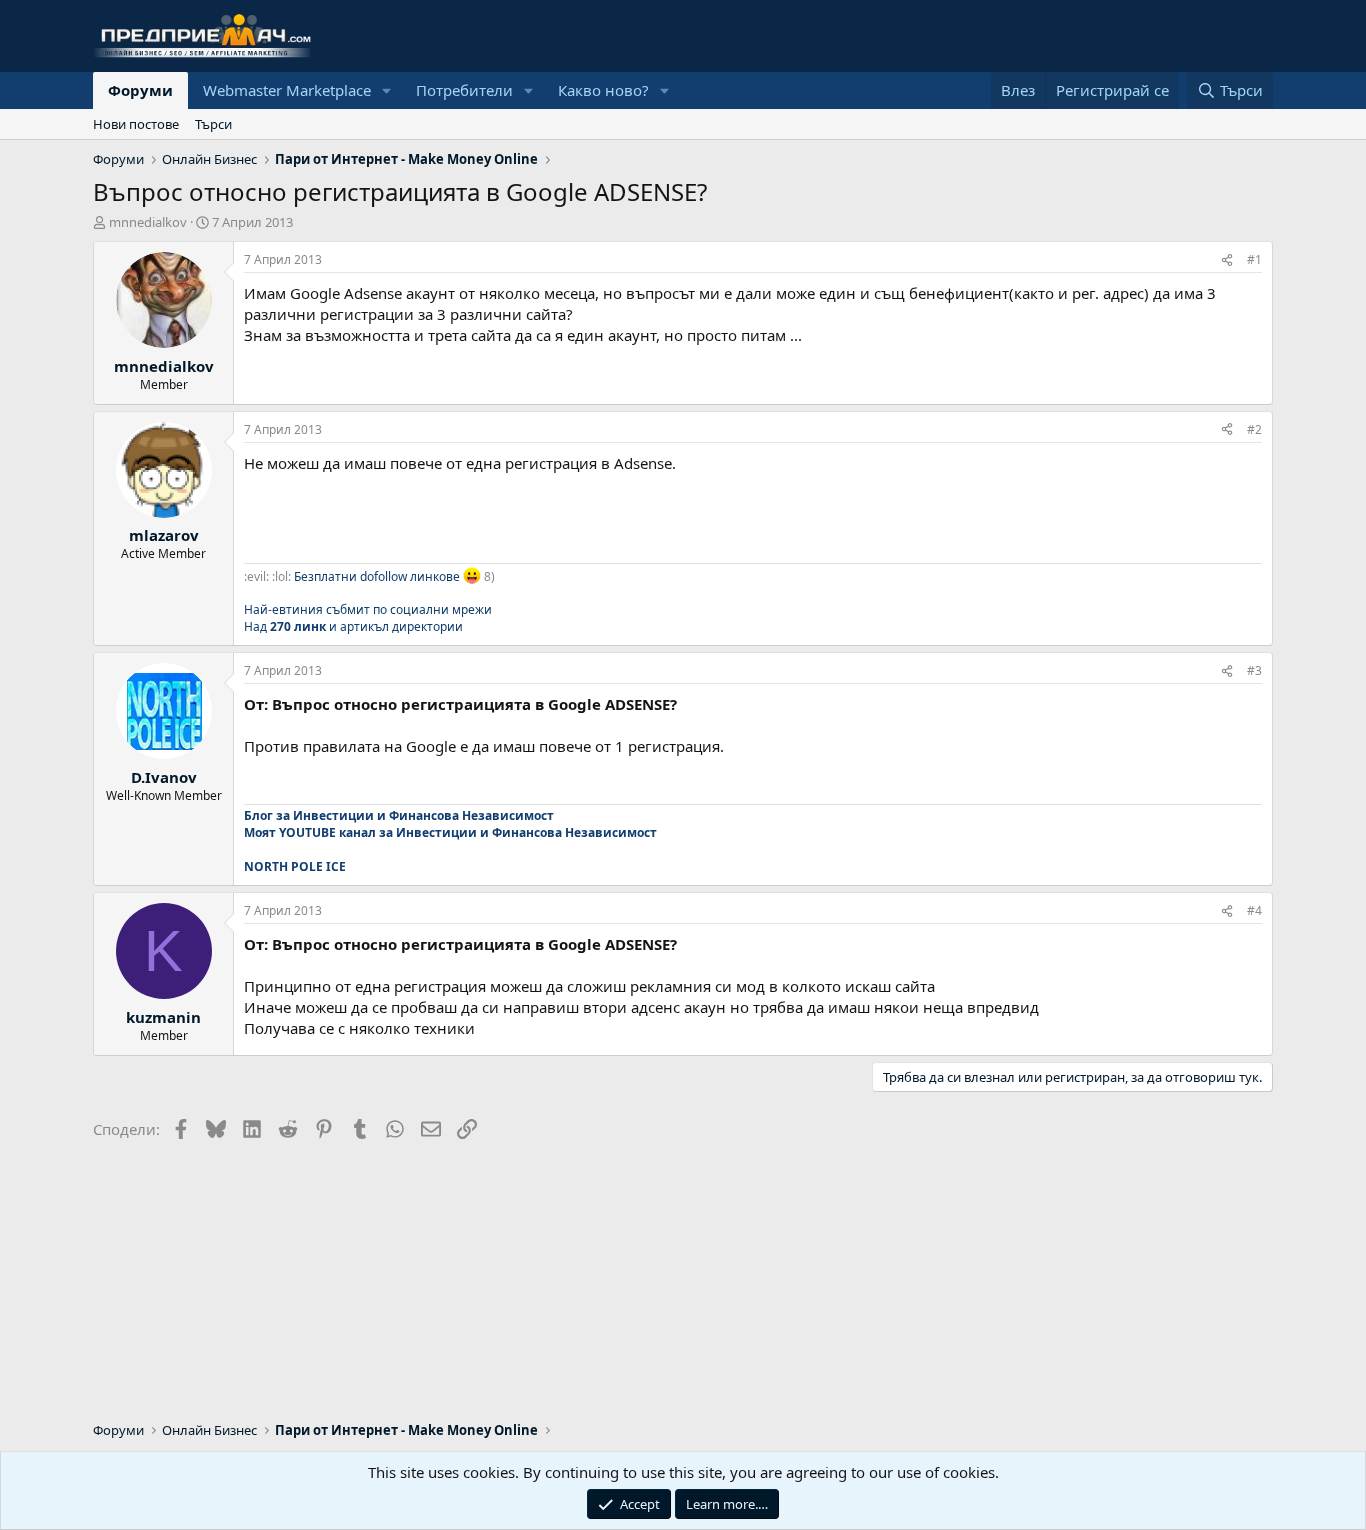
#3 (1254, 670)
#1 (1254, 259)
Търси (213, 124)
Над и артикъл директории (353, 626)
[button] (387, 90)
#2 (1254, 429)
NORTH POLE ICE (295, 866)
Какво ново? (603, 90)
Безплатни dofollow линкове (377, 575)
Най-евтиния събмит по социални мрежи (368, 609)
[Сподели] (1227, 260)
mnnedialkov (148, 222)
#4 (1254, 910)
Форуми (140, 90)
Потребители (464, 90)
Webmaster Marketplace (287, 90)
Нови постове (136, 124)
